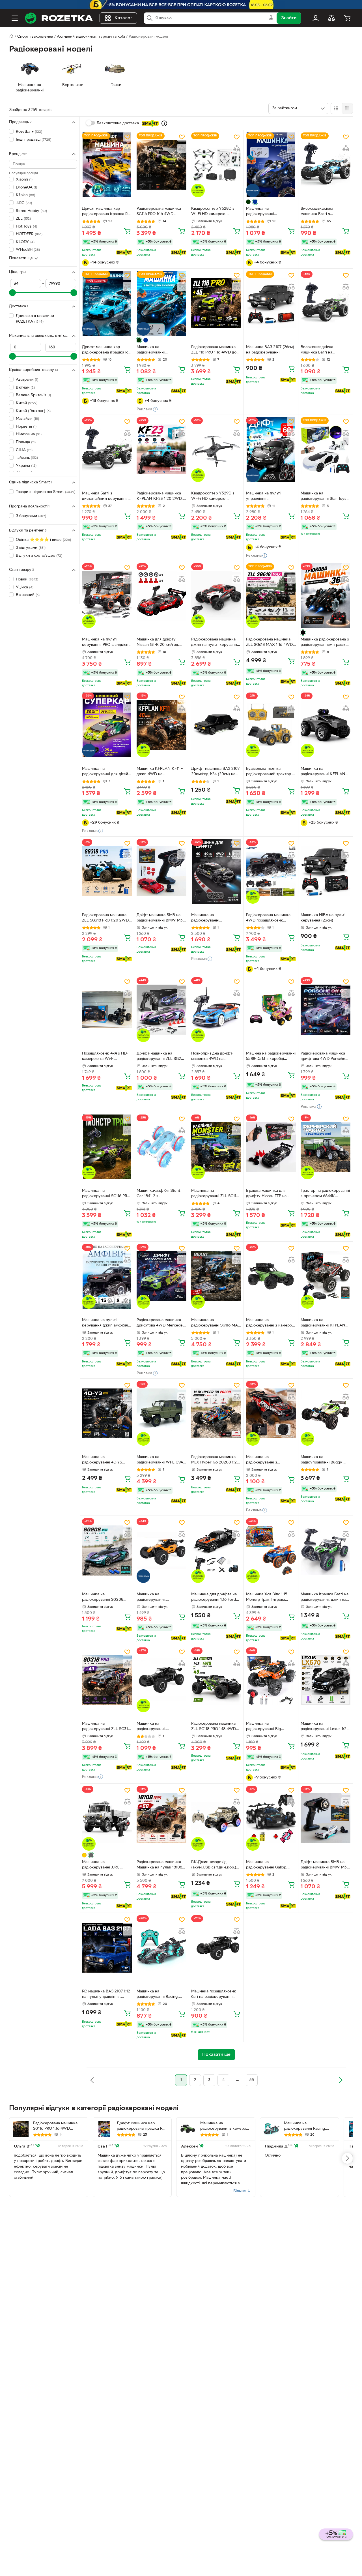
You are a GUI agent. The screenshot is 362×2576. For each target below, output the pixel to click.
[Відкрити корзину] (347, 18)
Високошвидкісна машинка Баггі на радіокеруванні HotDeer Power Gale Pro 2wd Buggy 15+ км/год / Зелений (325, 350)
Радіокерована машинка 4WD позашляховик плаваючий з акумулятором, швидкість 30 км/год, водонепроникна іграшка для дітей (270, 918)
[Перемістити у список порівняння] (127, 148)
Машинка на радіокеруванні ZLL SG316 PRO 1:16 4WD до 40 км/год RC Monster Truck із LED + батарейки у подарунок (106, 1727)
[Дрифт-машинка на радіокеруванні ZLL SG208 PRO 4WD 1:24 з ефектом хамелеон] (161, 1010)
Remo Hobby (31, 211)
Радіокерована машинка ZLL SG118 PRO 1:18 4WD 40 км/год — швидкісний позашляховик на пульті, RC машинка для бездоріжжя (214, 1727)
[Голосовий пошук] (271, 18)
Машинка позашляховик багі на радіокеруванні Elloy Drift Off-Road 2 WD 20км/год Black (215, 1995)
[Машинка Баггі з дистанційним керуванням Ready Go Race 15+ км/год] (107, 450)
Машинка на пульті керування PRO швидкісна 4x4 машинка (106, 643)
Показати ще (21, 258)
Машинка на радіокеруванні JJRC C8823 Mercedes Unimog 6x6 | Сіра (105, 1865)
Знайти (289, 18)
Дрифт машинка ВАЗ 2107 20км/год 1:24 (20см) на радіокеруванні (215, 772)
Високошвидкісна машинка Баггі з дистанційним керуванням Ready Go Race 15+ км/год (325, 212)
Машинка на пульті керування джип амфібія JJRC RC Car (105, 1323)
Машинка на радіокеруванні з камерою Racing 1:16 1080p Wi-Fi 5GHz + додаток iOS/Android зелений (271, 1323)
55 (252, 2080)
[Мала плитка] (347, 108)
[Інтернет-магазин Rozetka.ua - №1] (59, 18)
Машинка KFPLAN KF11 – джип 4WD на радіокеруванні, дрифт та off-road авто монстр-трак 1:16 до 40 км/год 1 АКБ (160, 772)
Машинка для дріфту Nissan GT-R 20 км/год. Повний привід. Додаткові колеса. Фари (160, 643)
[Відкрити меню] (15, 18)
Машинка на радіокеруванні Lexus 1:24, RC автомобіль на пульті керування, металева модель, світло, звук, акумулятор (325, 1727)
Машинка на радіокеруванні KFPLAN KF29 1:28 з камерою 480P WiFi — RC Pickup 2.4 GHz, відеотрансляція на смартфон (325, 772)
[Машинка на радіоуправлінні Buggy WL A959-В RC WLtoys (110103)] (326, 1413)
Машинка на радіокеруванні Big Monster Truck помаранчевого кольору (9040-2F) (268, 1727)
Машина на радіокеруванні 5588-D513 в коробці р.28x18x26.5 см (271, 1057)
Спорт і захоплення (35, 37)
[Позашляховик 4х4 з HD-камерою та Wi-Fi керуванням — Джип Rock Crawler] (107, 1010)
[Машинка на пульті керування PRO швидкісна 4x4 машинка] (107, 596)
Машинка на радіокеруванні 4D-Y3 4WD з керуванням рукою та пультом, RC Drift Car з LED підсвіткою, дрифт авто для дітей (106, 1460)
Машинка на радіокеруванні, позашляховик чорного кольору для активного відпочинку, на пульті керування (158, 1727)
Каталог (123, 18)
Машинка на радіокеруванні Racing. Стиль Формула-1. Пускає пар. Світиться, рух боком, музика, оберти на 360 (161, 1995)
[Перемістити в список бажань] (127, 137)
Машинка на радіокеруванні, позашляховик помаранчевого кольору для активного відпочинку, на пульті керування (161, 1598)
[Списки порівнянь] (331, 18)
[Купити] (127, 231)
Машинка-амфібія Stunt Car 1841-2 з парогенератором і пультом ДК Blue (158, 1194)
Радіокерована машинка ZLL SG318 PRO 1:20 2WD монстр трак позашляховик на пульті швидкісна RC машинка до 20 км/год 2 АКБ (106, 918)
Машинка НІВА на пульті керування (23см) (323, 918)
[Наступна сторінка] (341, 2080)
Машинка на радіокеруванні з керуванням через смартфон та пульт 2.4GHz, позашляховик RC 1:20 (271, 1460)
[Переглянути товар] (248, 202)
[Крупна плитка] (336, 108)
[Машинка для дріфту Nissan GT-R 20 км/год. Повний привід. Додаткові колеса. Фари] (161, 596)
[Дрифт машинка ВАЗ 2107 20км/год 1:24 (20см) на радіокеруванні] (216, 725)
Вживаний (28, 595)
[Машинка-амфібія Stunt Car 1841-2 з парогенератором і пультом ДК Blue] (161, 1147)
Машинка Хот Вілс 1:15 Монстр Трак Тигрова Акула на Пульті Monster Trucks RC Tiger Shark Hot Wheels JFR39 (270, 1598)
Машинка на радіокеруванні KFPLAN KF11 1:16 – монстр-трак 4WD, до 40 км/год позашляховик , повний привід (323, 1323)
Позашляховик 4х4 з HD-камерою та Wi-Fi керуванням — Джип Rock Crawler (106, 1057)
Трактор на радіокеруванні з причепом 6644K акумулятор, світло (325, 1194)
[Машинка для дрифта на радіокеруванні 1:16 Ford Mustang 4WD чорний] (216, 1550)
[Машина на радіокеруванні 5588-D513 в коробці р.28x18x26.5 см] (271, 1010)
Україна (26, 465)
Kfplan (25, 195)
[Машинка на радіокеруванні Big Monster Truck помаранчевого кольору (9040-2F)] (271, 1680)
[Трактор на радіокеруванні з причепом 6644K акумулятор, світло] (326, 1147)
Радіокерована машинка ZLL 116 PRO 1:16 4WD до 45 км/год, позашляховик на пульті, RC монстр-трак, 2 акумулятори (215, 350)
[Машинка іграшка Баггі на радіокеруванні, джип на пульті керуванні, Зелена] (326, 1550)
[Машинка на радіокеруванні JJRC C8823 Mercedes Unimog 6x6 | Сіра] (107, 1818)
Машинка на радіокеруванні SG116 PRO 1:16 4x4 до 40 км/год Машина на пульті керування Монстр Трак (106, 1194)
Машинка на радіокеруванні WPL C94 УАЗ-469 (160, 1460)
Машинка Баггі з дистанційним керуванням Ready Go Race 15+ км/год (106, 497)
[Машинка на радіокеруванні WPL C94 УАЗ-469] (161, 1413)
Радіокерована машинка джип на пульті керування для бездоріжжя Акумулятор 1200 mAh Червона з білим (215, 643)
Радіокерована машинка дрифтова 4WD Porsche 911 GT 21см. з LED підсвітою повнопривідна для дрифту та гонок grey (325, 1057)
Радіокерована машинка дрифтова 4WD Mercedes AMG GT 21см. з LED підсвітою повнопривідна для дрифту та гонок (161, 1323)
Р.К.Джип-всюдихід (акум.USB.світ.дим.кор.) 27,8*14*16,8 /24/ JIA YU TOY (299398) (214, 1865)
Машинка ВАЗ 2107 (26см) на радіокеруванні (270, 350)
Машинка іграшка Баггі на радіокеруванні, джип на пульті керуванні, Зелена (325, 1598)
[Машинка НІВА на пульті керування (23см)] (326, 871)
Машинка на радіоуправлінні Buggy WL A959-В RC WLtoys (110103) (325, 1460)
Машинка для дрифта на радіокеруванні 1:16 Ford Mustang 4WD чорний (214, 1598)
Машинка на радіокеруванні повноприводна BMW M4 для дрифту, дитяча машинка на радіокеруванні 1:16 (215, 918)
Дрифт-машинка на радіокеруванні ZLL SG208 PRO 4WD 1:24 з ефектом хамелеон (161, 1057)
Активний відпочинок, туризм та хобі (91, 37)
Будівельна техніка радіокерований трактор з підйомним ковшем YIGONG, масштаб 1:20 (270, 772)
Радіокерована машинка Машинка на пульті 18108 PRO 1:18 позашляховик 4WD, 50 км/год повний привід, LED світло (159, 1865)
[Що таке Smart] (164, 123)
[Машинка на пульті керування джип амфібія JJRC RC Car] (107, 1276)
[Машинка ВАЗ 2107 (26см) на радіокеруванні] (271, 303)
